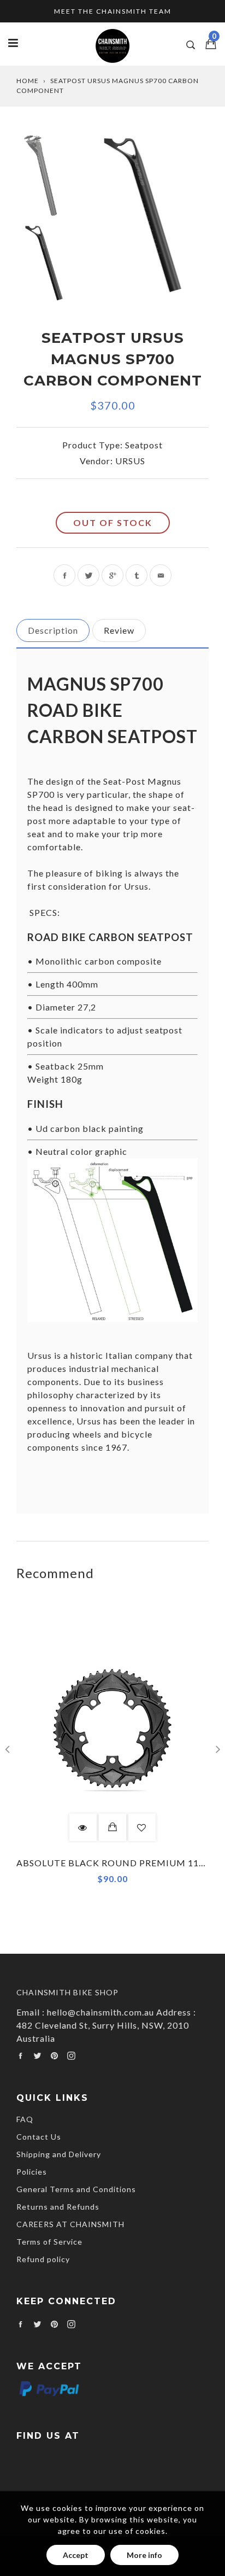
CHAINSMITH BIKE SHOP (67, 1992)
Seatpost (144, 445)
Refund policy (43, 2259)
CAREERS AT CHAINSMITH (70, 2224)
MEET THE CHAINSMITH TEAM (113, 11)
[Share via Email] (161, 575)
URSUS (130, 461)
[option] (148, 219)
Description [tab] (53, 630)
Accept (76, 2555)
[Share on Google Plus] (112, 575)
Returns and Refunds (58, 2207)
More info (144, 2555)
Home (28, 81)
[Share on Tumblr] (137, 575)
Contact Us (39, 2137)
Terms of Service (49, 2242)
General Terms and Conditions (76, 2189)
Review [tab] (119, 630)
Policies (32, 2172)
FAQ (25, 2119)
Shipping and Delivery (59, 2154)
